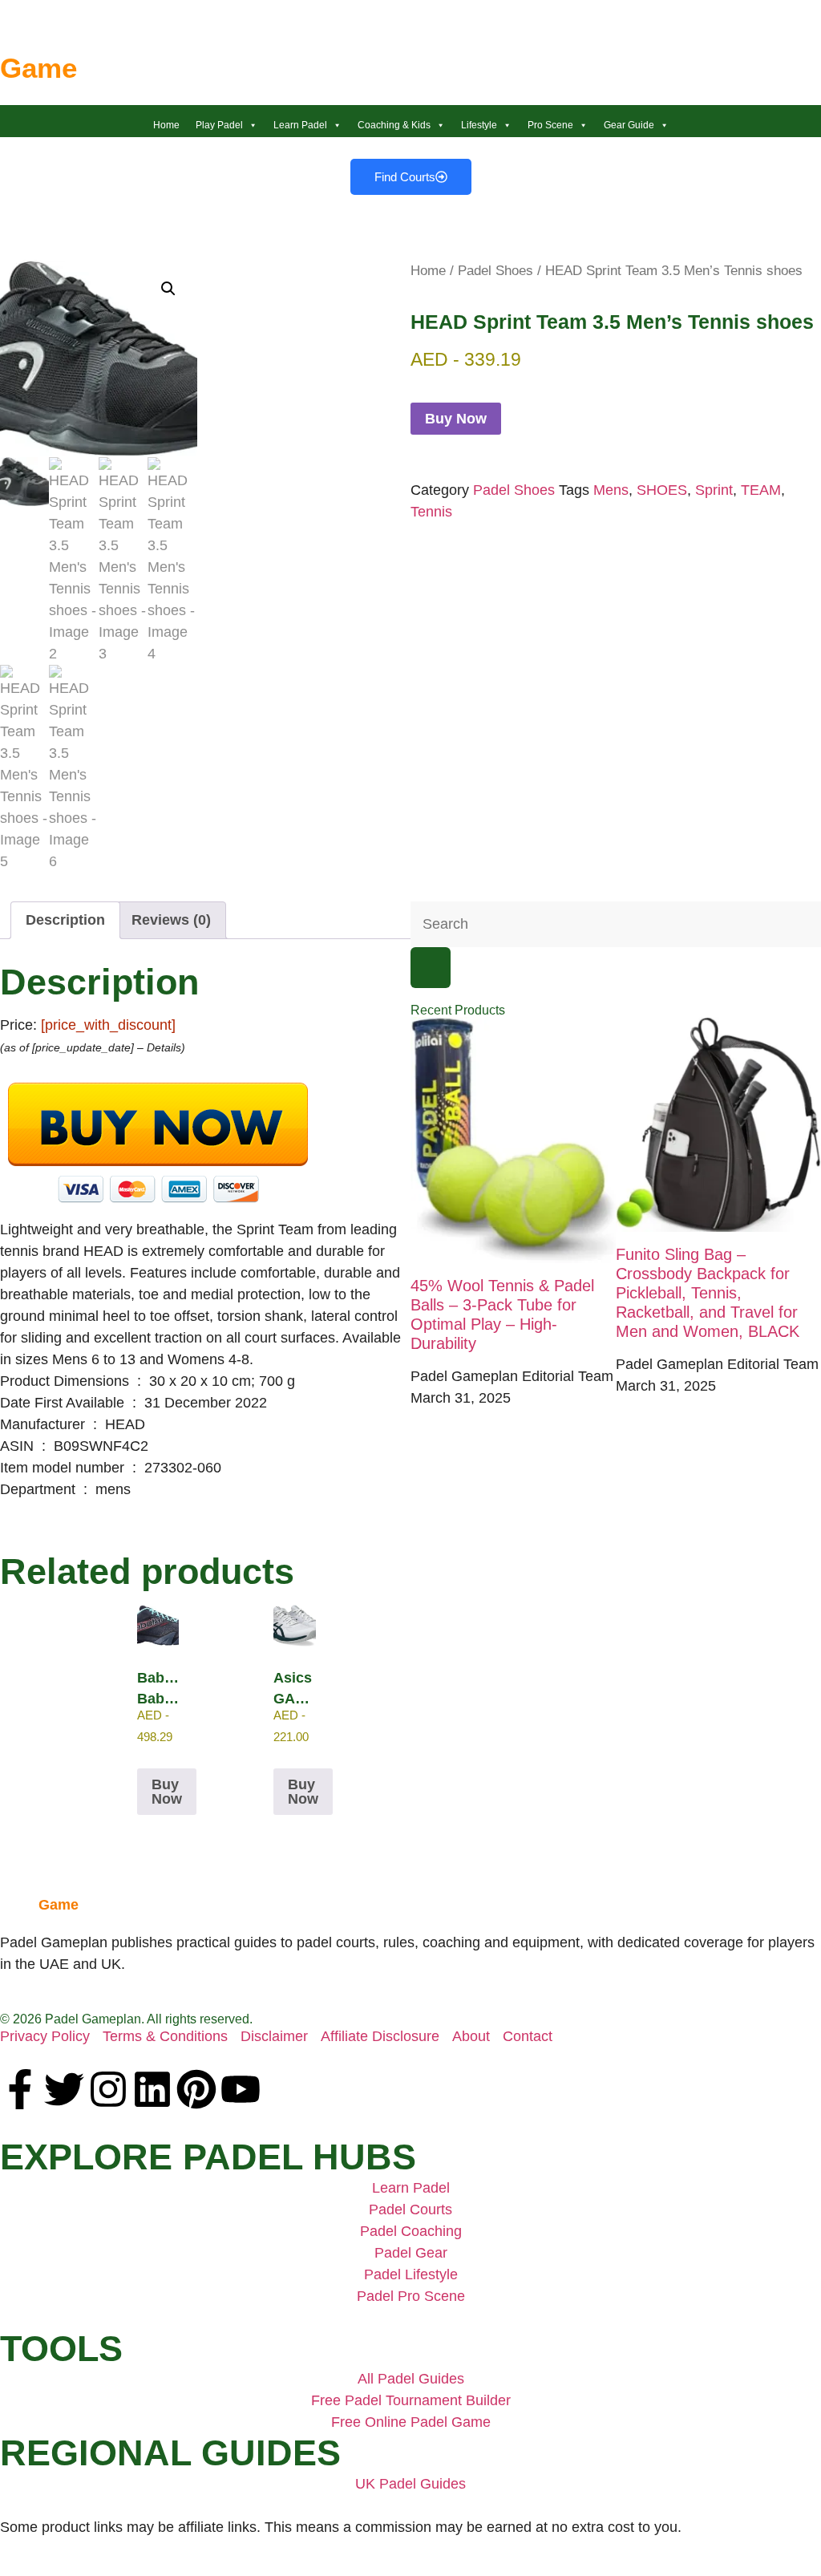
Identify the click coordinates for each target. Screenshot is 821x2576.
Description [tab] (65, 920)
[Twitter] (64, 2089)
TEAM (761, 490)
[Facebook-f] (20, 2089)
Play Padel (219, 125)
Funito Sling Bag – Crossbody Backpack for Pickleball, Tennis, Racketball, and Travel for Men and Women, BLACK (708, 1293)
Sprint (714, 490)
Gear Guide (629, 125)
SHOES (662, 490)
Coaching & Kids (394, 125)
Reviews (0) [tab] (171, 920)
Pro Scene (550, 125)
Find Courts (405, 177)
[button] (168, 289)
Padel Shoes (495, 271)
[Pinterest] (196, 2089)
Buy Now (456, 419)
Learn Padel (300, 125)
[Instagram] (108, 2089)
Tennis (431, 512)
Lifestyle (479, 125)
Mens (611, 490)
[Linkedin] (152, 2089)
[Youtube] (241, 2089)
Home (166, 125)
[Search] (431, 968)
